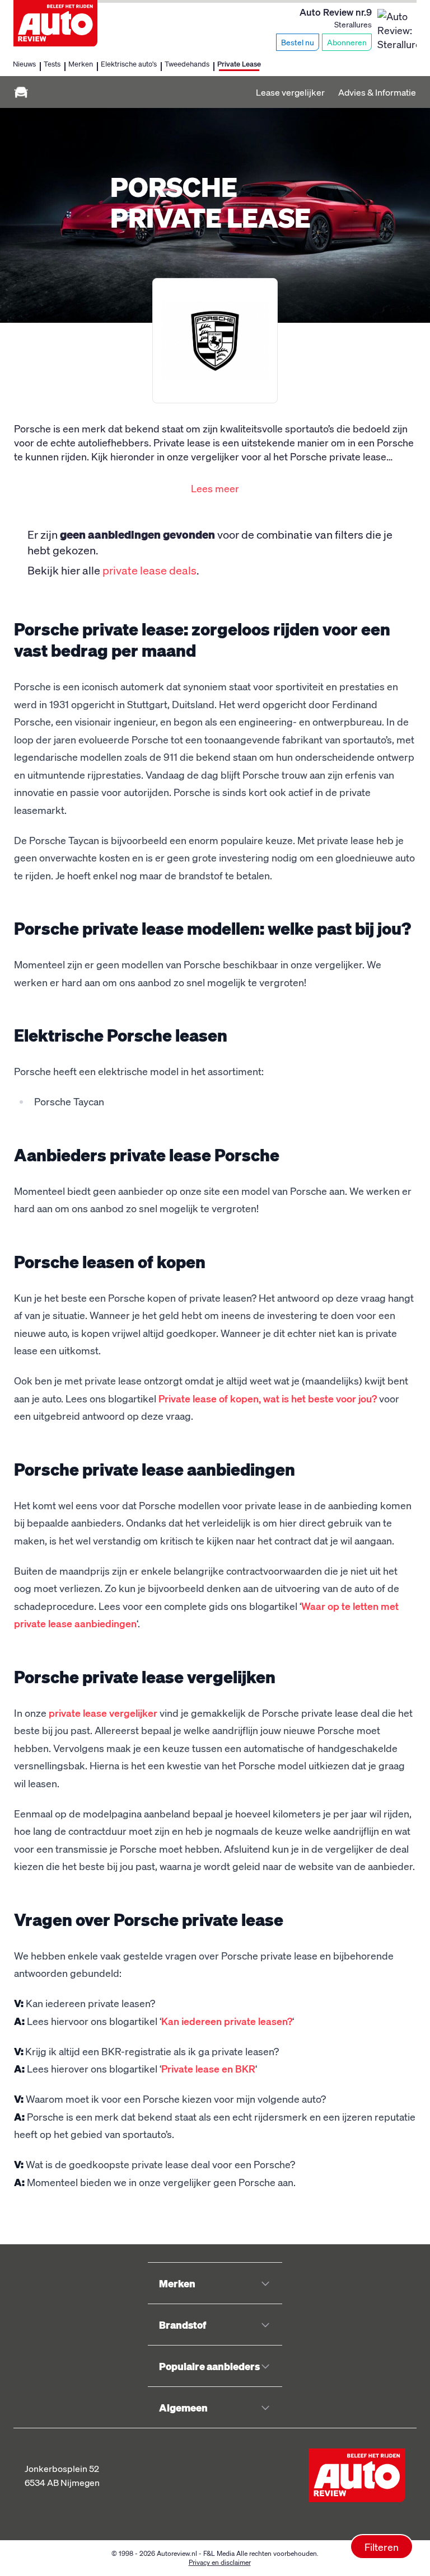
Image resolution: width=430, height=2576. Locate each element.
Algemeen (183, 2407)
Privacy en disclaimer (220, 2562)
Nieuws (24, 63)
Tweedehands (187, 63)
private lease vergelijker (103, 1713)
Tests (52, 63)
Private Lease (239, 63)
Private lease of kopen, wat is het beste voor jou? (268, 1398)
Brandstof (183, 2325)
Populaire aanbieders (209, 2366)
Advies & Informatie (377, 92)
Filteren (382, 2547)
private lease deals (149, 570)
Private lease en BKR (208, 2068)
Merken (81, 63)
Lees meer (215, 488)
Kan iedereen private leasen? (227, 2021)
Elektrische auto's (129, 63)
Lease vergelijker (290, 92)
